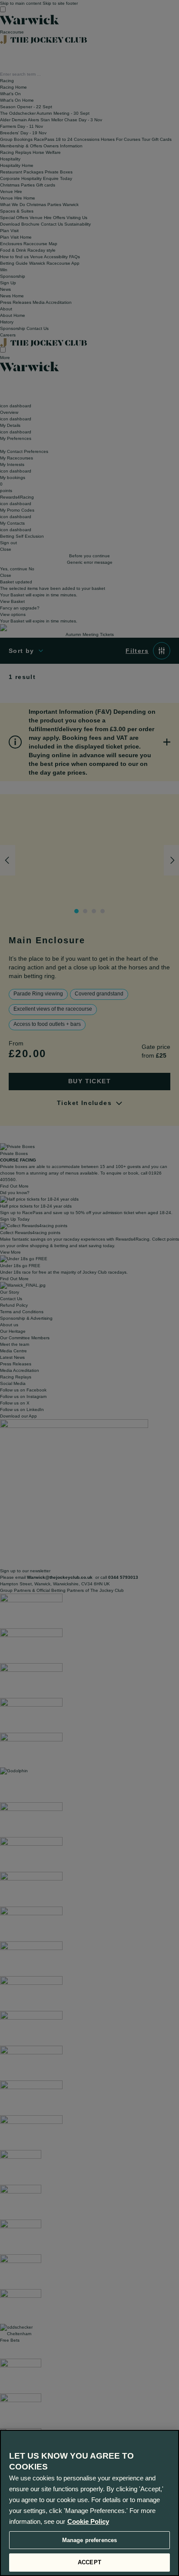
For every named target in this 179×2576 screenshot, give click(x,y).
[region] (89, 2503)
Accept (89, 2562)
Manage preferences (89, 2540)
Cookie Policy (88, 2521)
